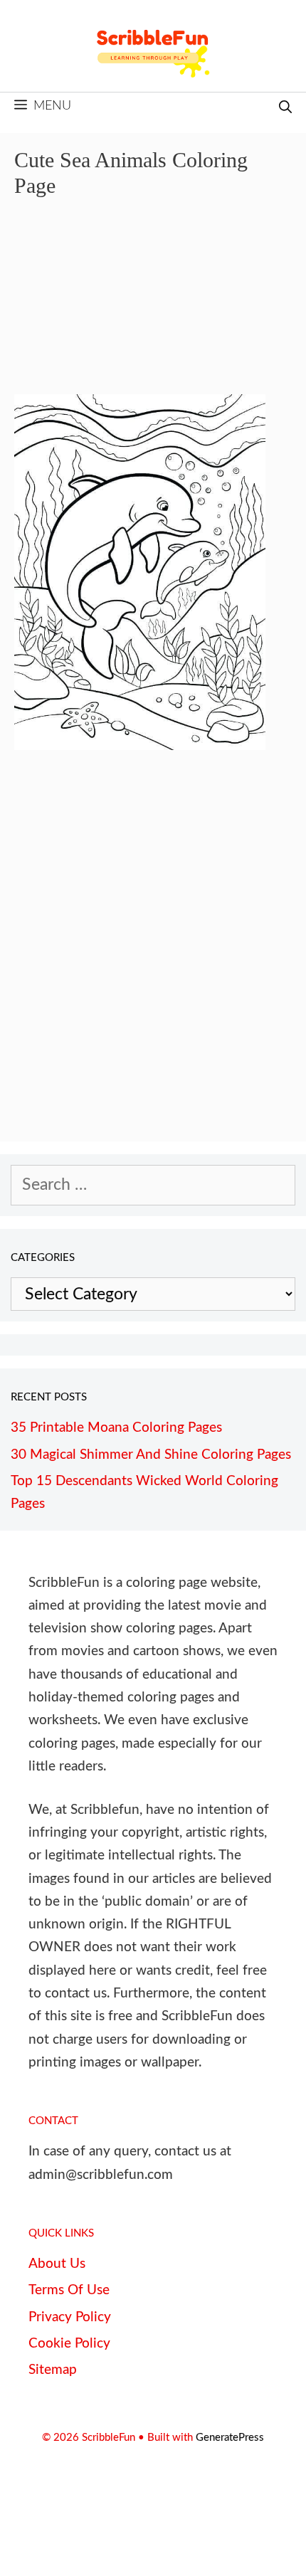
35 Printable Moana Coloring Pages (116, 1428)
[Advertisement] (153, 306)
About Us (57, 2264)
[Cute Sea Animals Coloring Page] (140, 745)
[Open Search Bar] (285, 109)
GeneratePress (230, 2438)
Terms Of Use (69, 2290)
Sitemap (53, 2370)
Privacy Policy (70, 2317)
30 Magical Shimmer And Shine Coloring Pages (151, 1455)
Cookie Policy (69, 2344)
